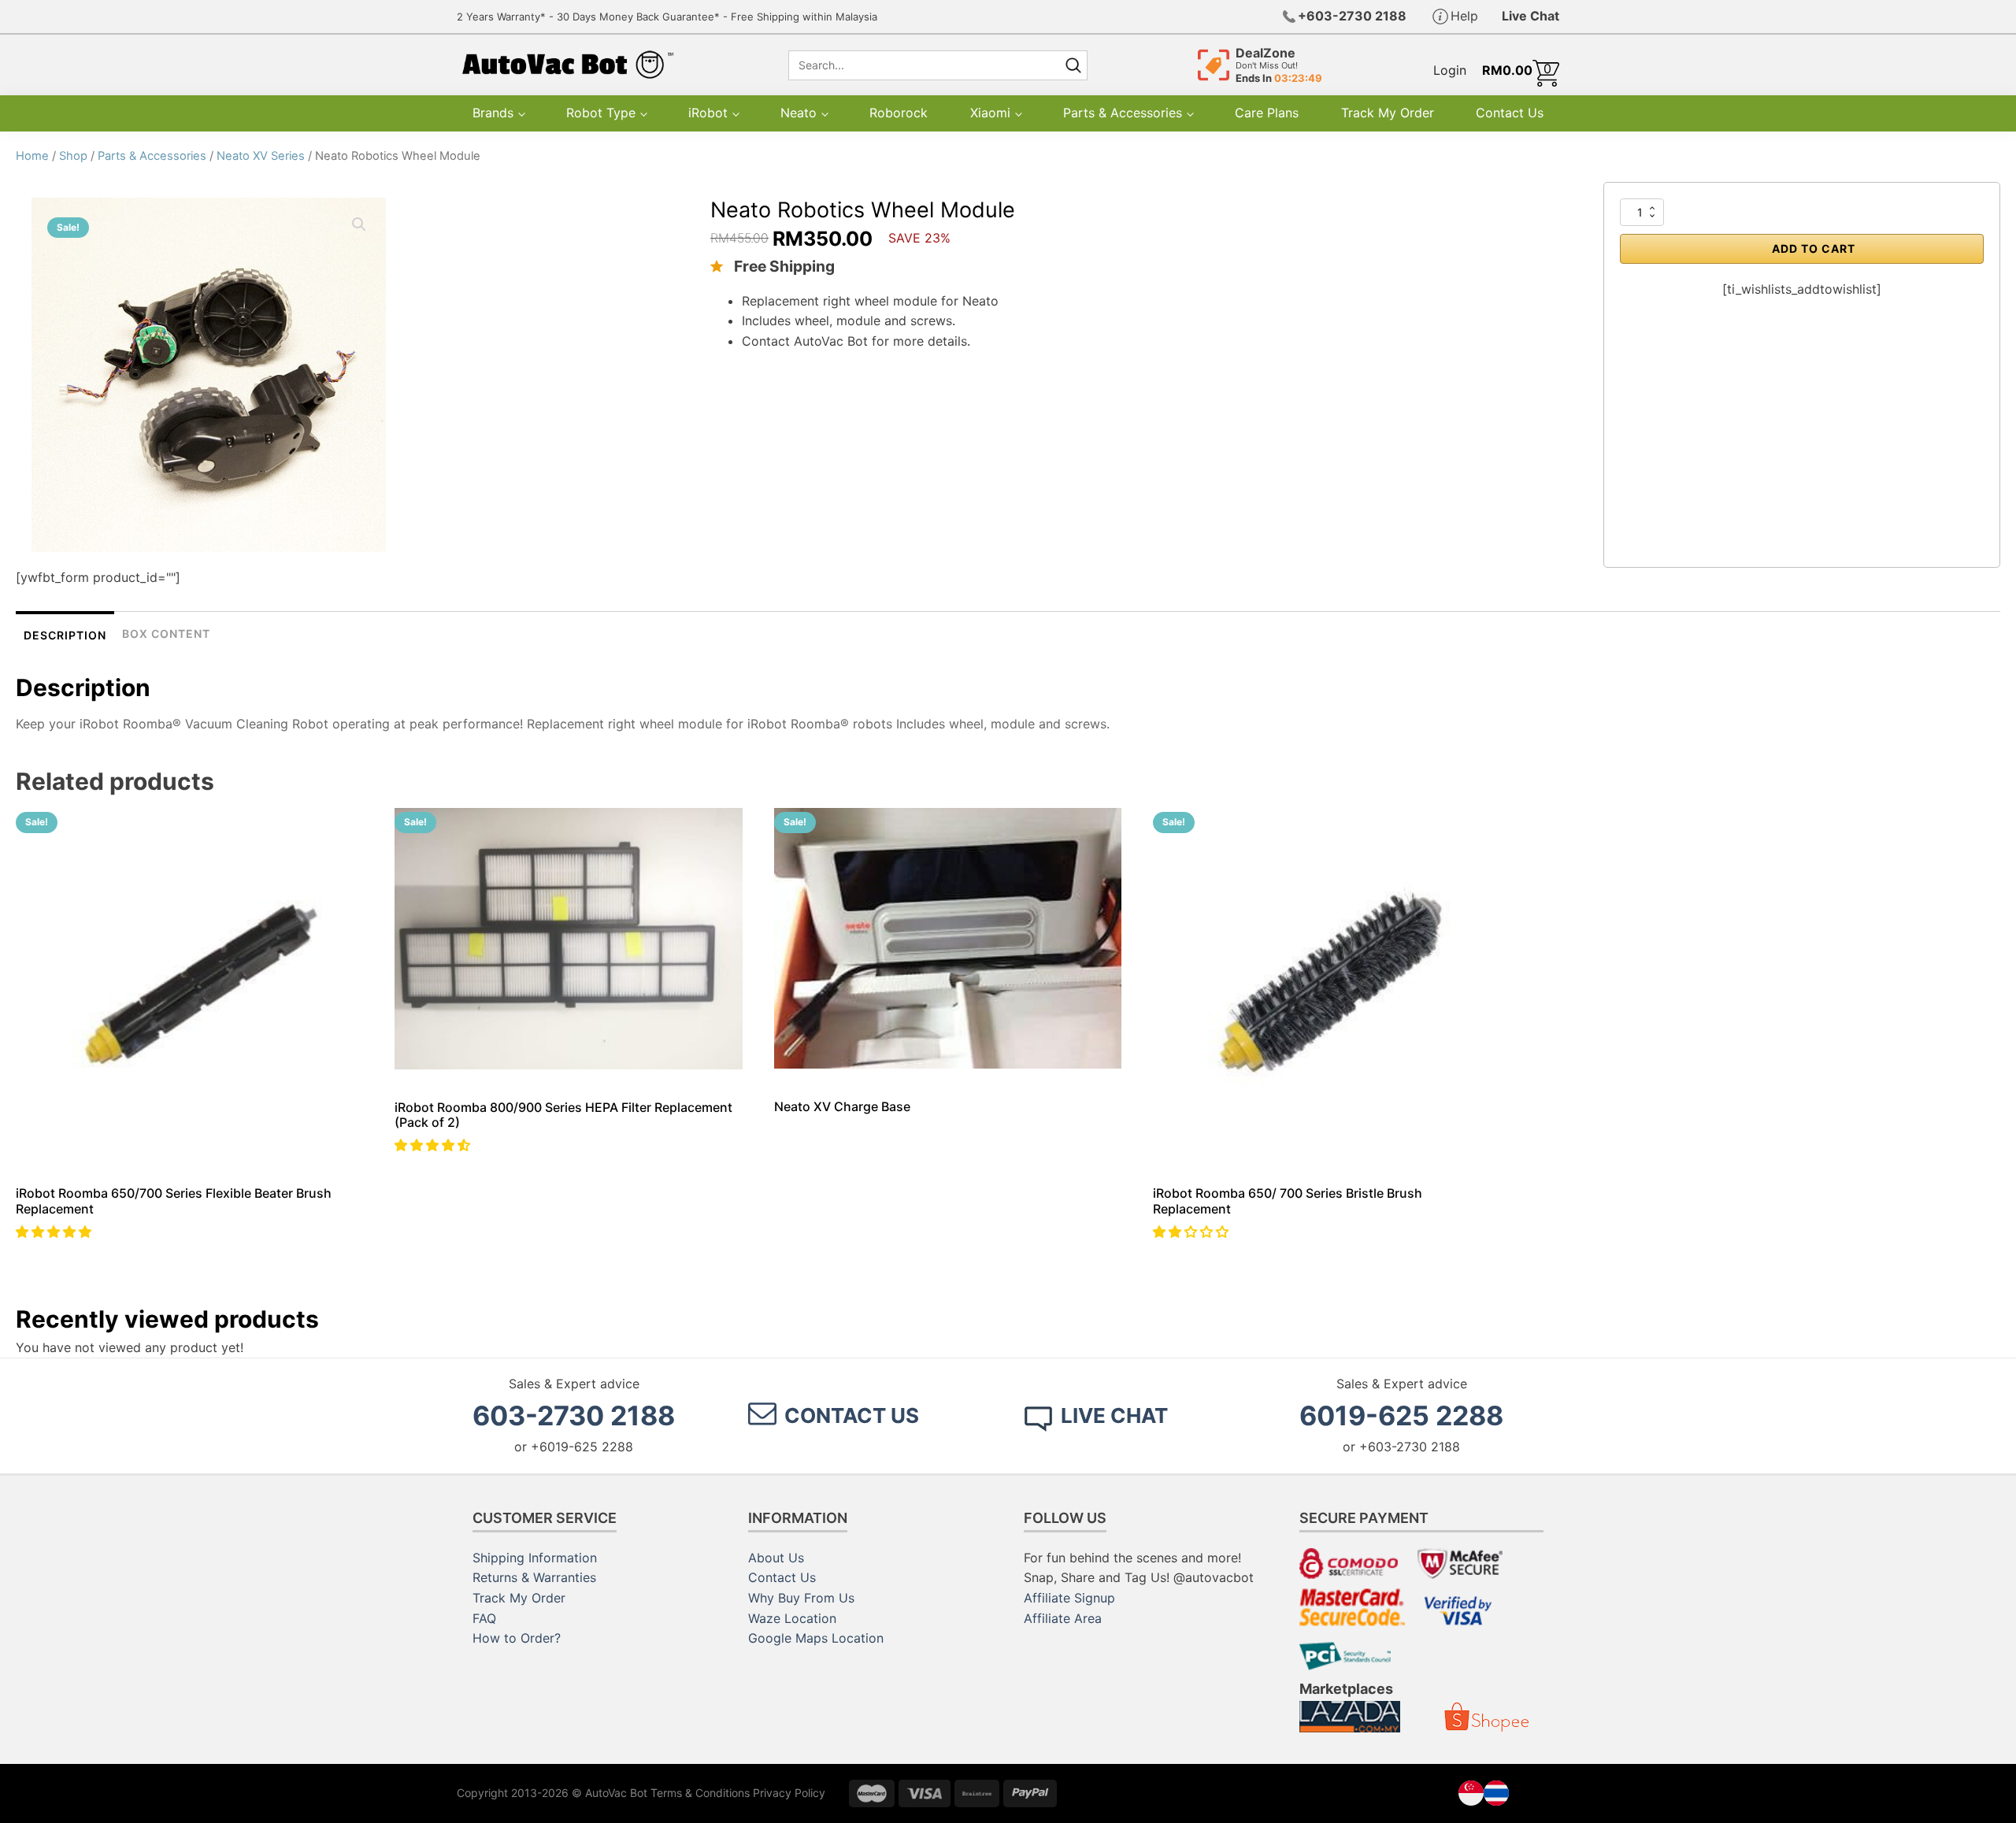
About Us (776, 1558)
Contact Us (1510, 113)
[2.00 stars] (1193, 1232)
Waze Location (792, 1618)
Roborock (899, 113)
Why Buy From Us (801, 1598)
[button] (434, 1145)
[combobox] (923, 65)
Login (1450, 70)
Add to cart (1814, 248)
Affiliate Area (1063, 1618)
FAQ (484, 1618)
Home (32, 156)
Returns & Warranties (534, 1577)
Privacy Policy (789, 1793)
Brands (493, 113)
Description (65, 635)
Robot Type (601, 113)
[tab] (65, 634)
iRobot (708, 113)
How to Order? (517, 1638)
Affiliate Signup (1069, 1598)
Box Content (166, 634)
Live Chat (1531, 16)
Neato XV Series (261, 156)
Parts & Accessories (1123, 113)
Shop (73, 156)
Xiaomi (990, 113)
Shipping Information (535, 1558)
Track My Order (1388, 113)
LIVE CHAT (1114, 1415)
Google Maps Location (816, 1638)
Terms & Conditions (700, 1793)
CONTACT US (852, 1415)
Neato (799, 113)
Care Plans (1267, 113)
